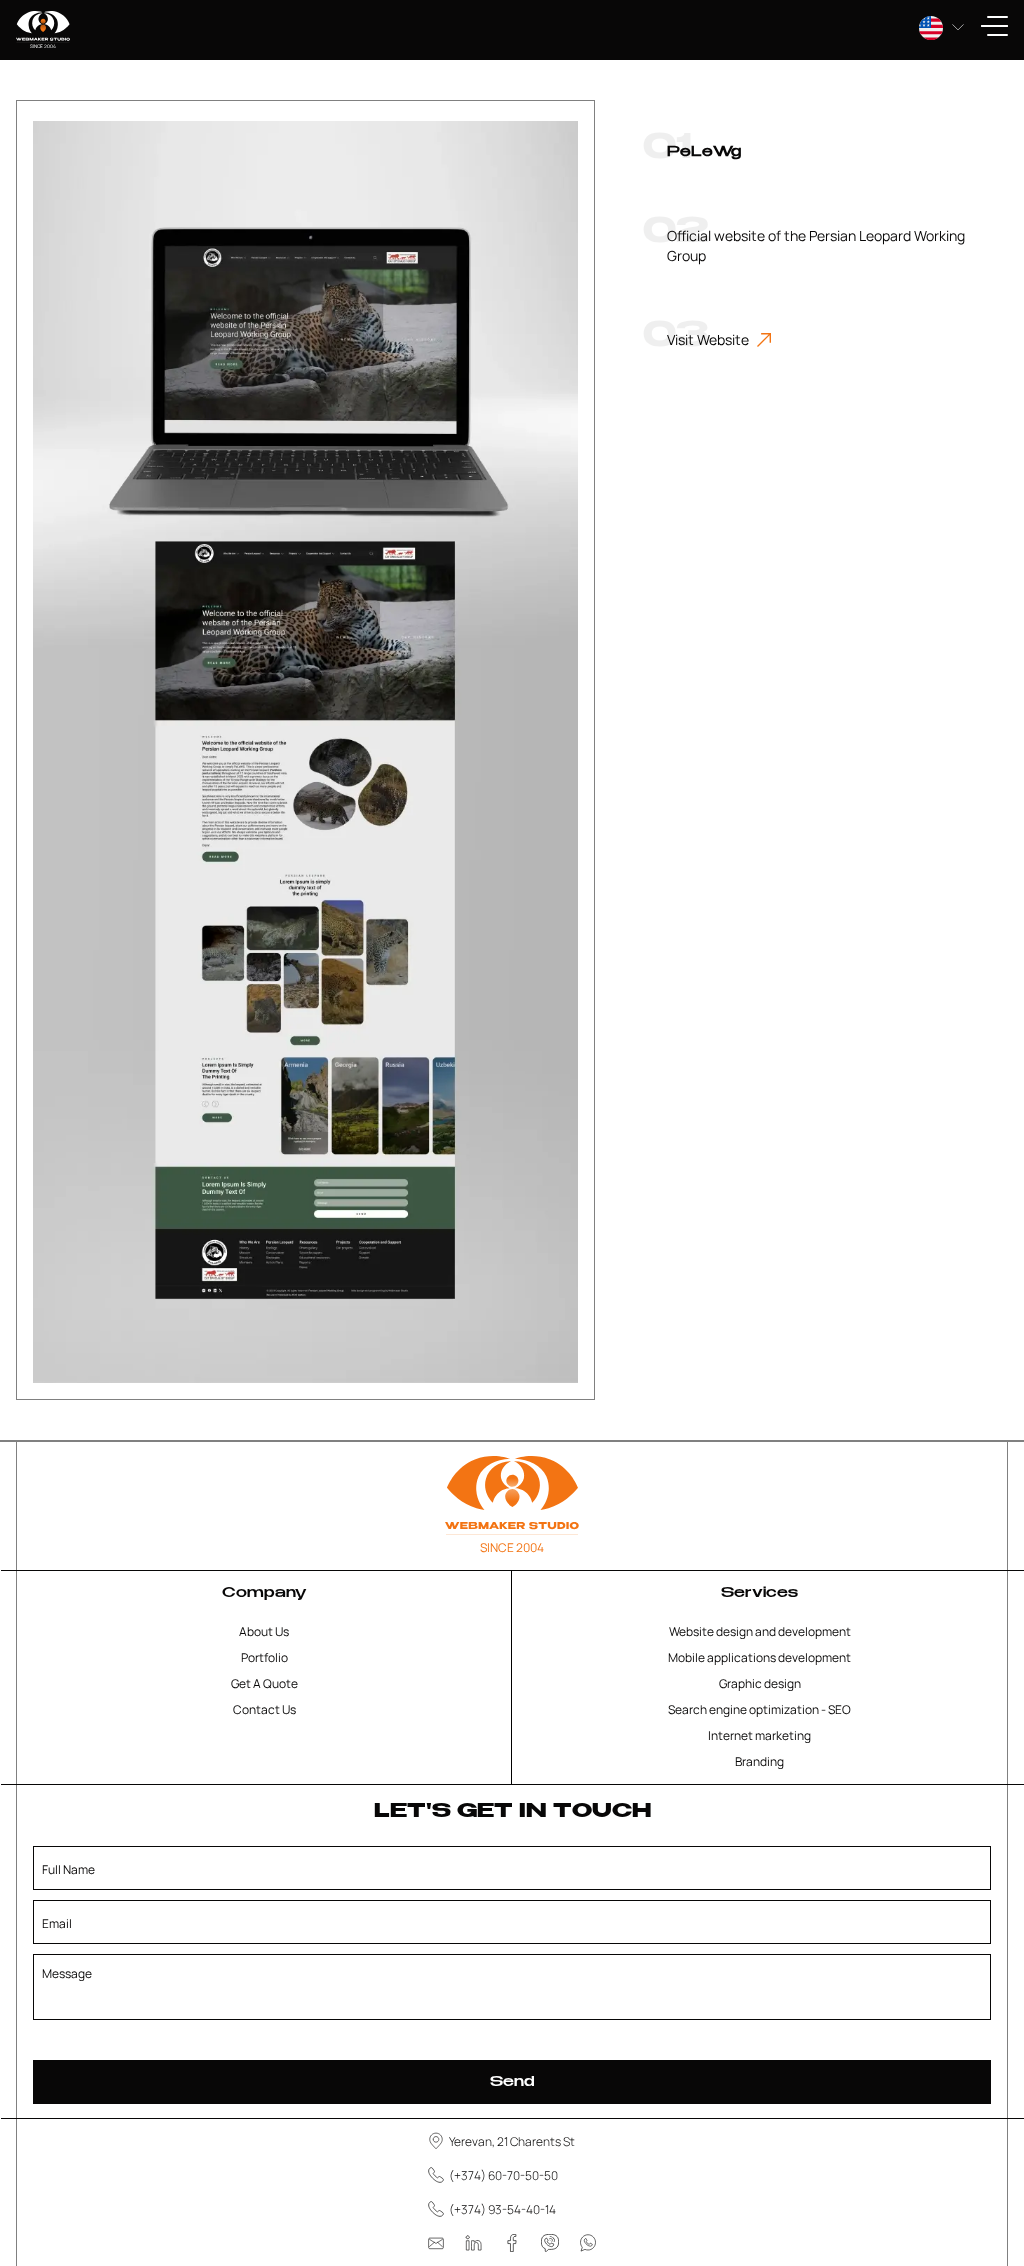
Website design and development (760, 1631)
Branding (759, 1761)
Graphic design (760, 1683)
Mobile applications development (759, 1657)
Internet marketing (759, 1735)
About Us (264, 1631)
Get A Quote (264, 1683)
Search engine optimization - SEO (759, 1709)
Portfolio (264, 1657)
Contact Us (264, 1709)
